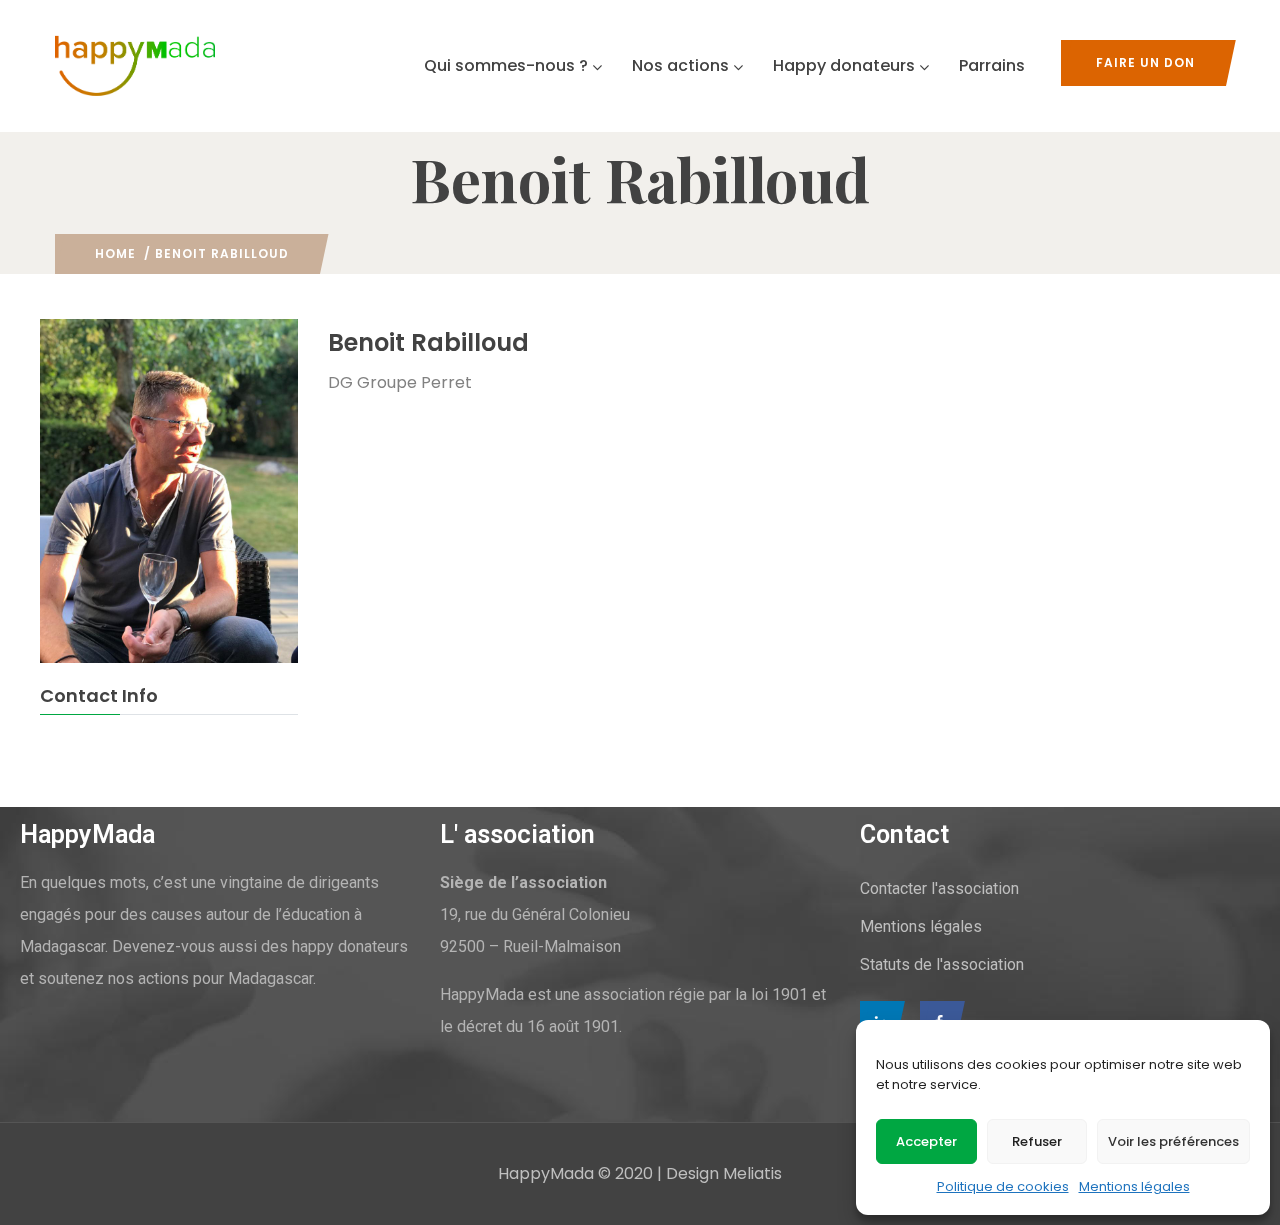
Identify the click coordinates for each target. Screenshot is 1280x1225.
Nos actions (680, 65)
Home (115, 253)
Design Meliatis (724, 1173)
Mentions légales (1134, 1186)
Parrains (992, 65)
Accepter (926, 1141)
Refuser (1037, 1141)
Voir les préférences (1173, 1141)
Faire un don (1145, 62)
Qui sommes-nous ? (506, 65)
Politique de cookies (1003, 1186)
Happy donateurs (844, 65)
